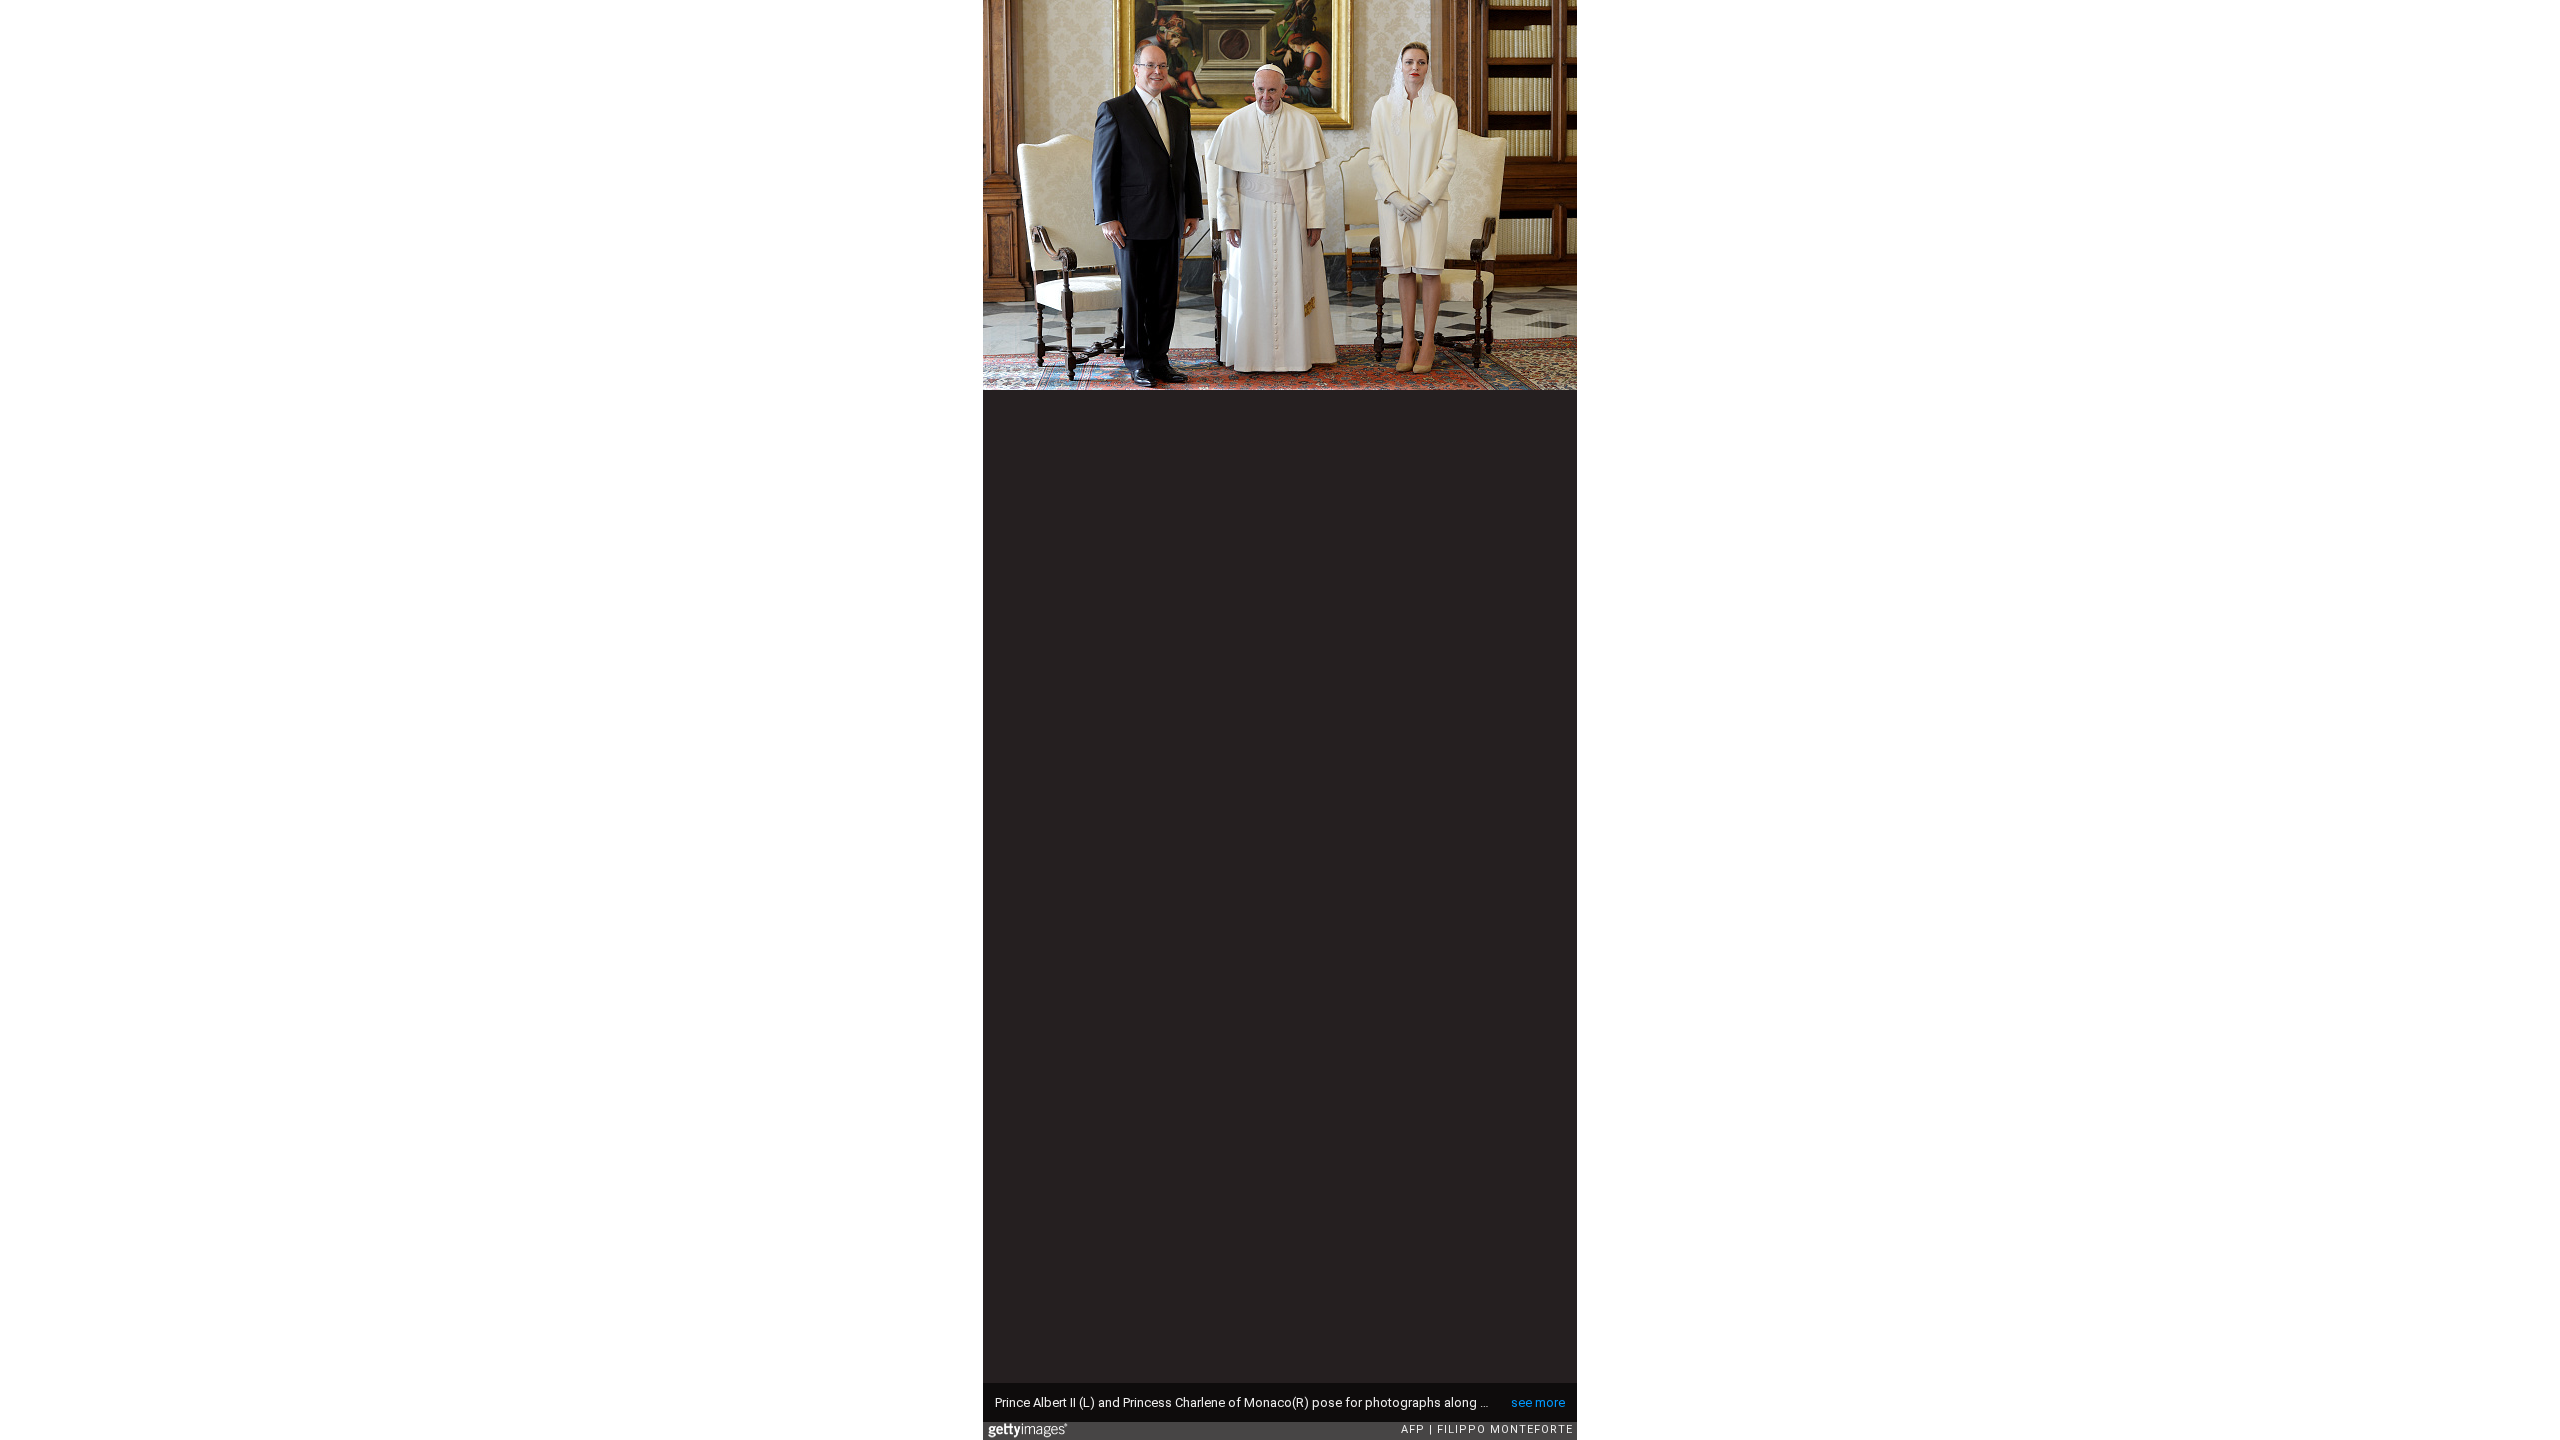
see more (1538, 1402)
